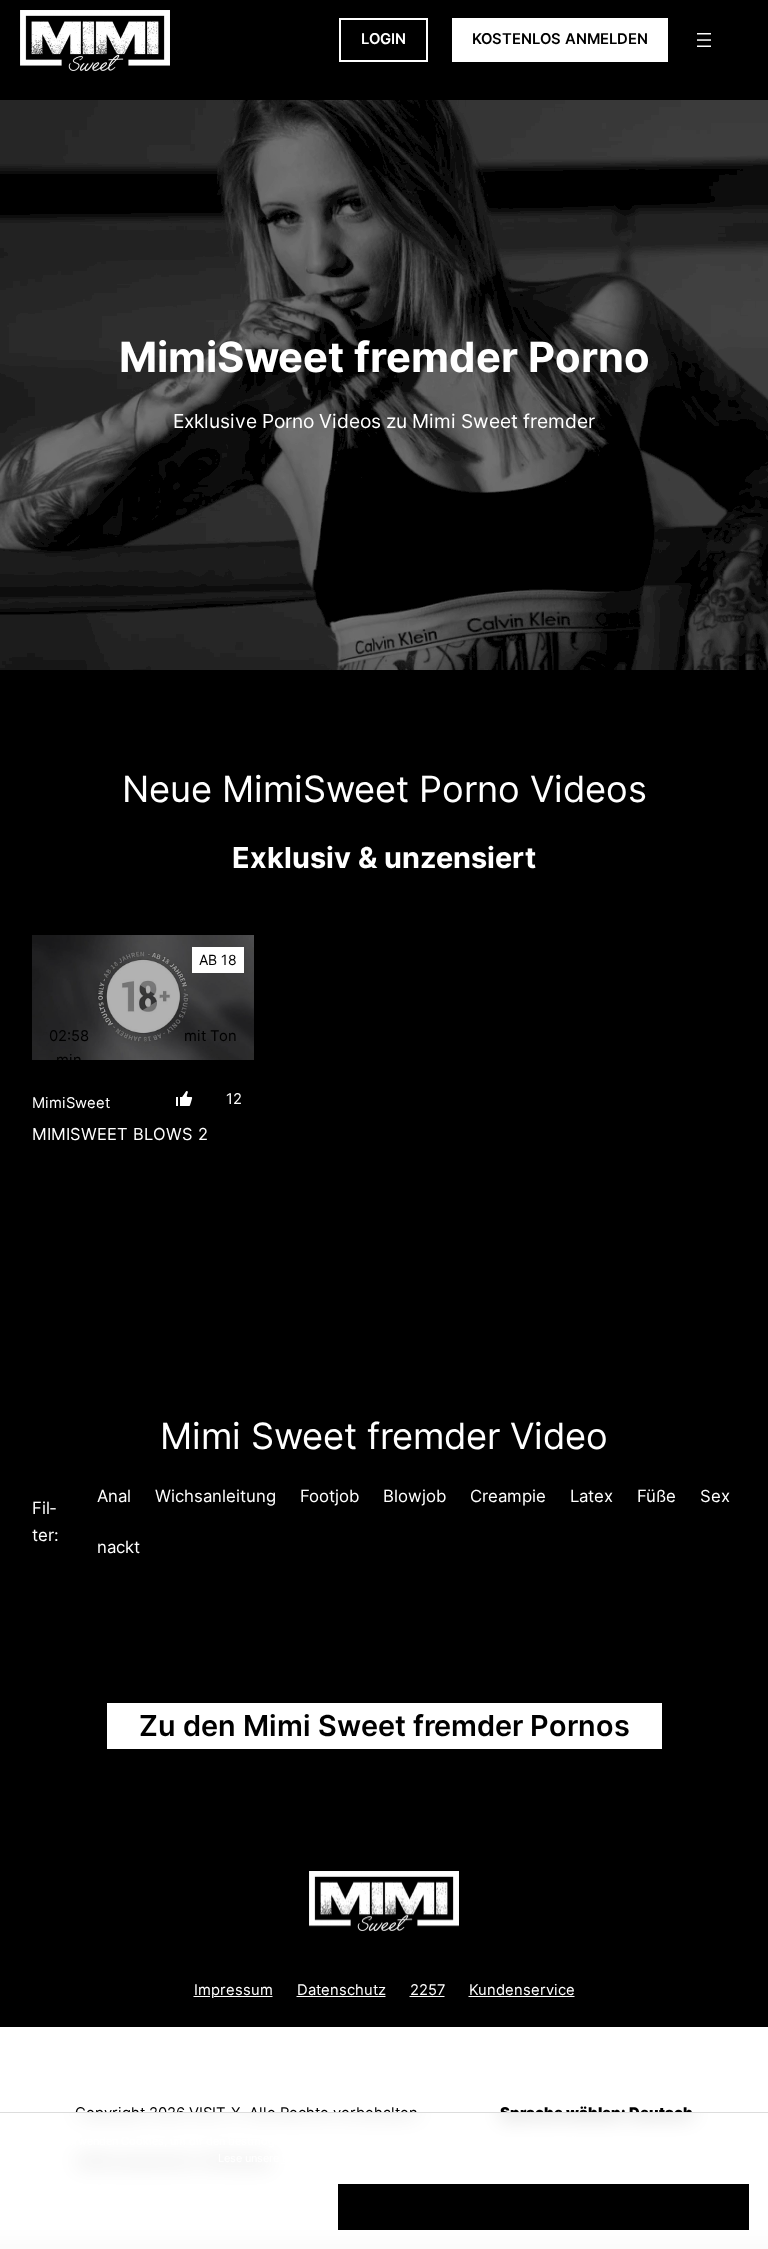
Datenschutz (341, 1990)
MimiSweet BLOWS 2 (120, 1134)
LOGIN (383, 39)
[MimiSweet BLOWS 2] (143, 997)
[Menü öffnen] (704, 40)
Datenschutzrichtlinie (337, 2158)
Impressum (233, 1990)
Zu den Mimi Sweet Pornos (384, 1725)
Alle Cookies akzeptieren (543, 2206)
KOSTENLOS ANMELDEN (560, 39)
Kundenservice (522, 1990)
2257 (427, 1990)
